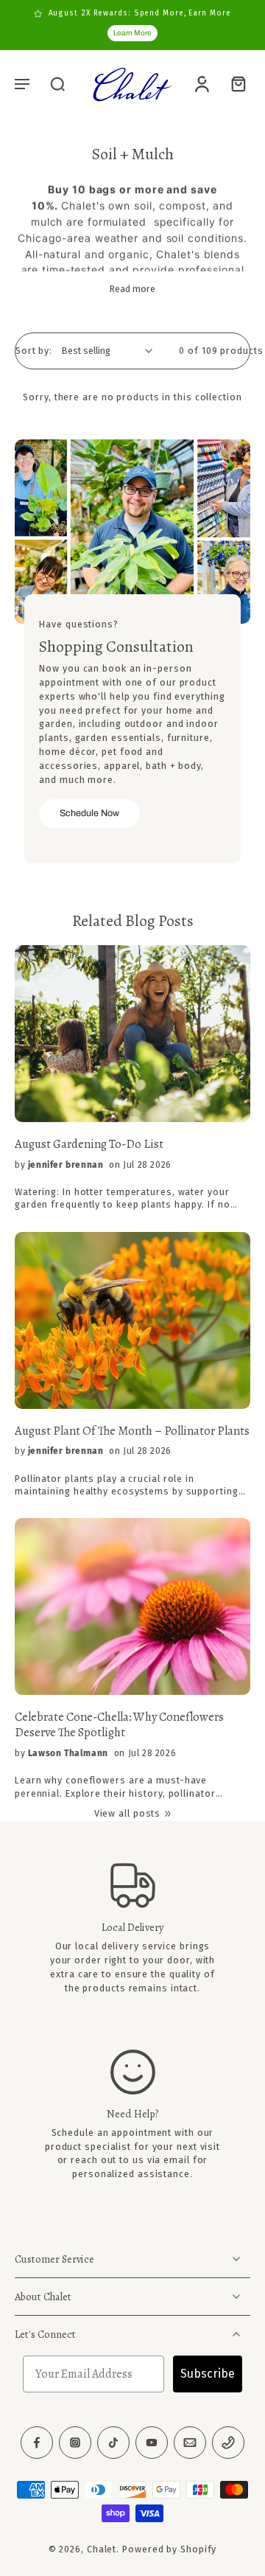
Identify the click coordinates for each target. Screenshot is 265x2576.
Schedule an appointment (112, 2133)
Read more (132, 289)
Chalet (102, 2550)
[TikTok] (113, 2443)
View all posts (128, 1813)
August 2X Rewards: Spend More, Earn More (140, 13)
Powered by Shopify (169, 2550)
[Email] (190, 2443)
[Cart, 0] (234, 83)
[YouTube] (152, 2443)
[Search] (57, 83)
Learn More (132, 33)
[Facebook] (37, 2443)
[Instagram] (75, 2443)
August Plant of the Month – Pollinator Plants (132, 1431)
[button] (22, 83)
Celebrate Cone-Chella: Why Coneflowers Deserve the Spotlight (119, 1725)
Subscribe (208, 2374)
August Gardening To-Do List (89, 1145)
